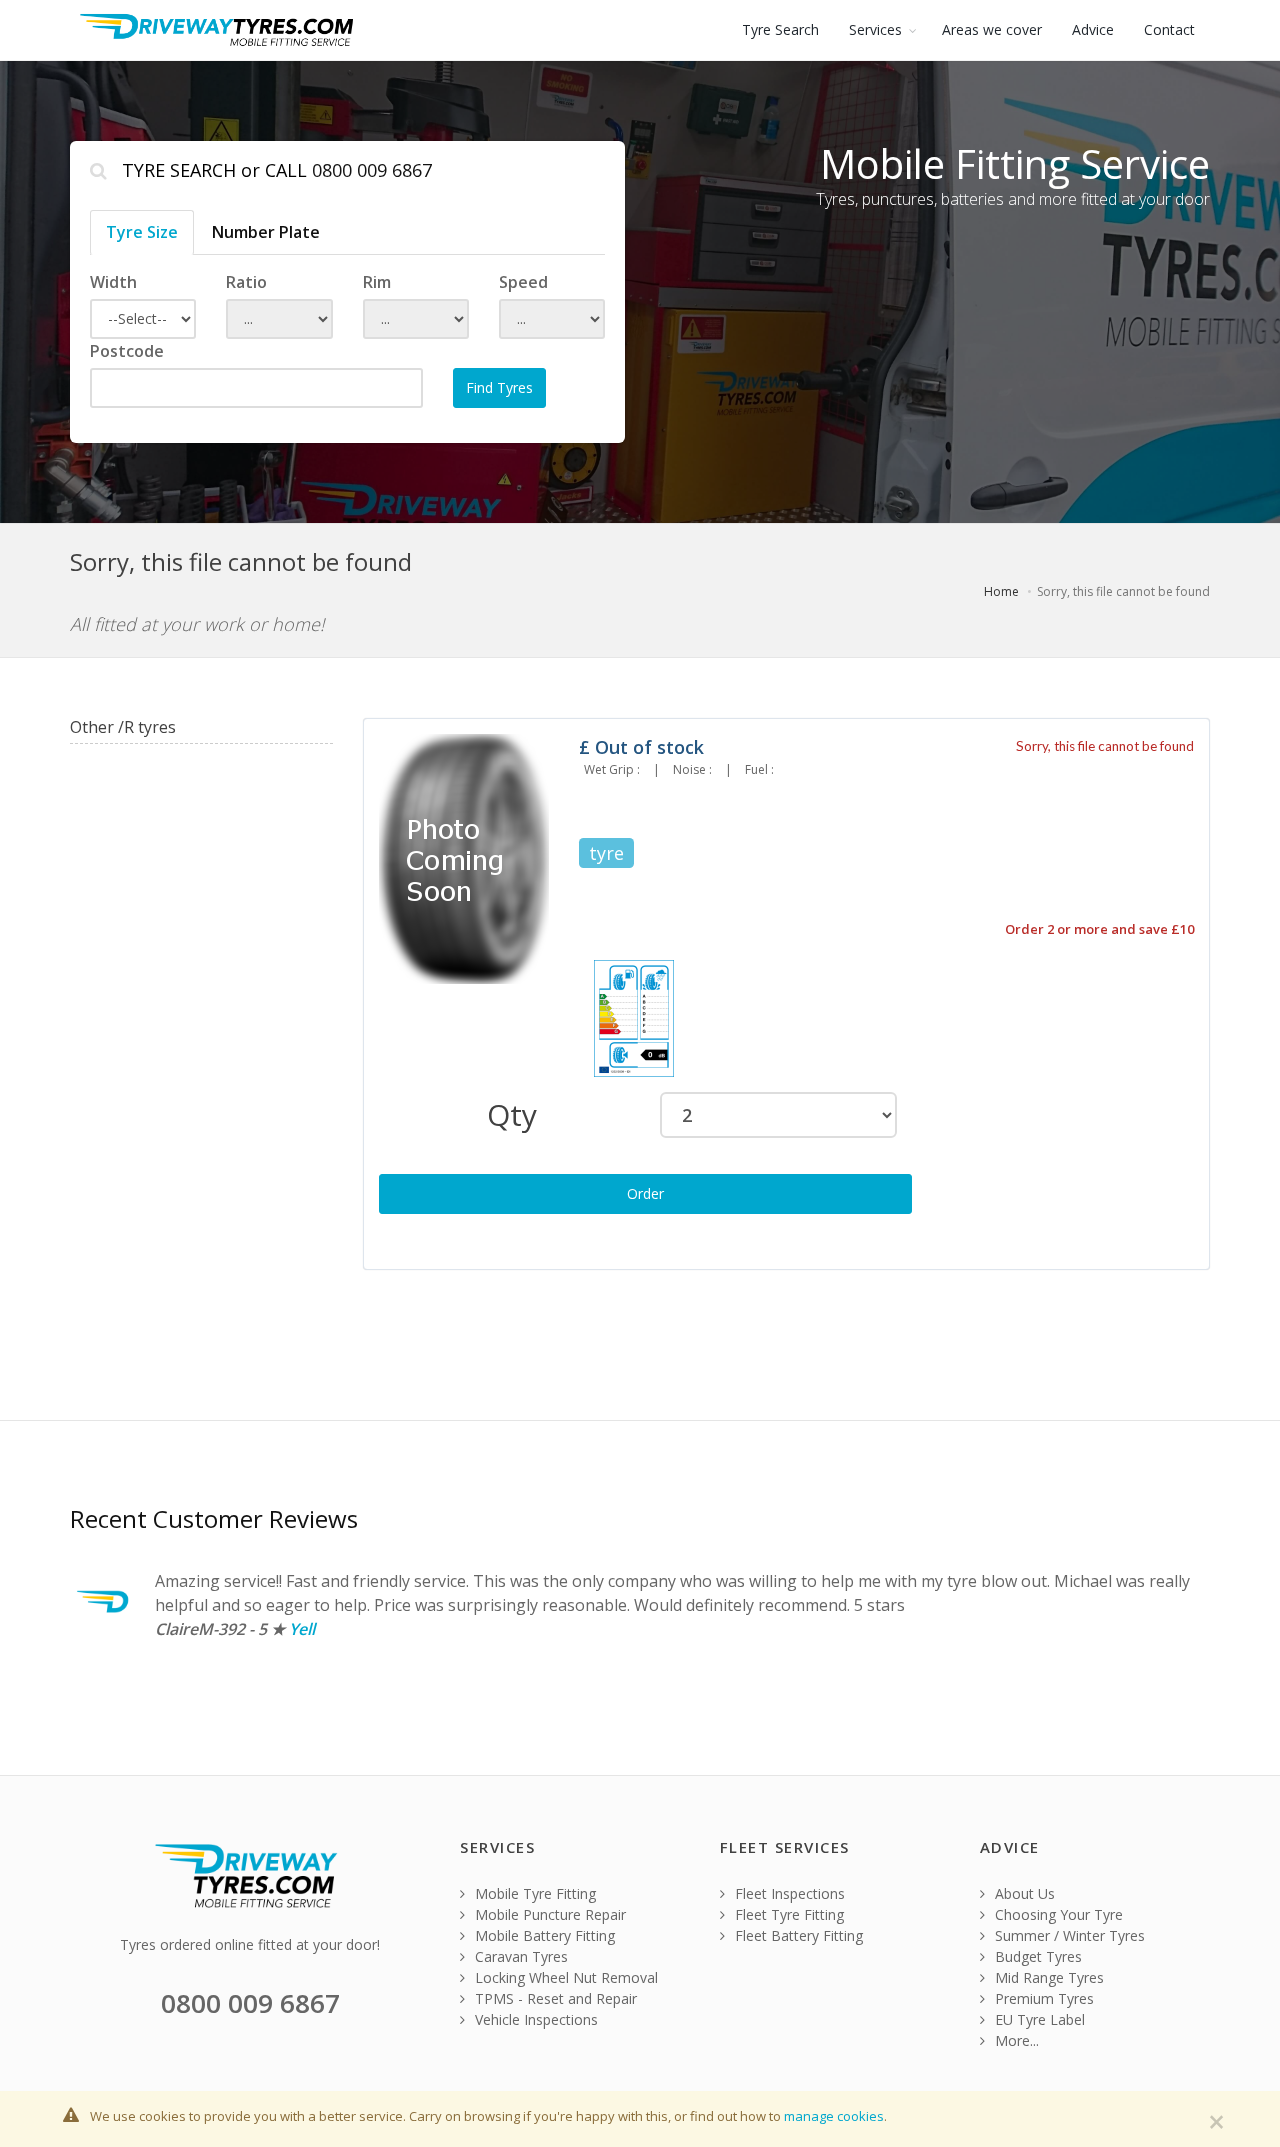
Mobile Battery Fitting (543, 1935)
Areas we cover (992, 29)
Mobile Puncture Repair (548, 1914)
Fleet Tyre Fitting (787, 1914)
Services (875, 29)
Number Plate (266, 232)
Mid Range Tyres (1047, 1977)
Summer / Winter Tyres (1068, 1935)
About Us (1023, 1893)
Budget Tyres (1036, 1956)
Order (645, 1193)
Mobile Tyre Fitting (533, 1893)
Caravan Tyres (519, 1956)
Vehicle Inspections (534, 2019)
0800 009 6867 (372, 170)
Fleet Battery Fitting (797, 1935)
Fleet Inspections (788, 1893)
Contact (1169, 29)
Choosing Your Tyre (1057, 1914)
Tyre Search (780, 29)
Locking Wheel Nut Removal (564, 1977)
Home (1001, 591)
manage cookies (834, 2116)
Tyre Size (142, 232)
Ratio (246, 282)
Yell (302, 1629)
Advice (1093, 29)
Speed (523, 282)
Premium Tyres (1042, 1998)
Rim (377, 282)
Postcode (127, 351)
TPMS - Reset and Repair (554, 1998)
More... (1015, 2040)
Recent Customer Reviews (214, 1518)
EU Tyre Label (1038, 2019)
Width (113, 282)
